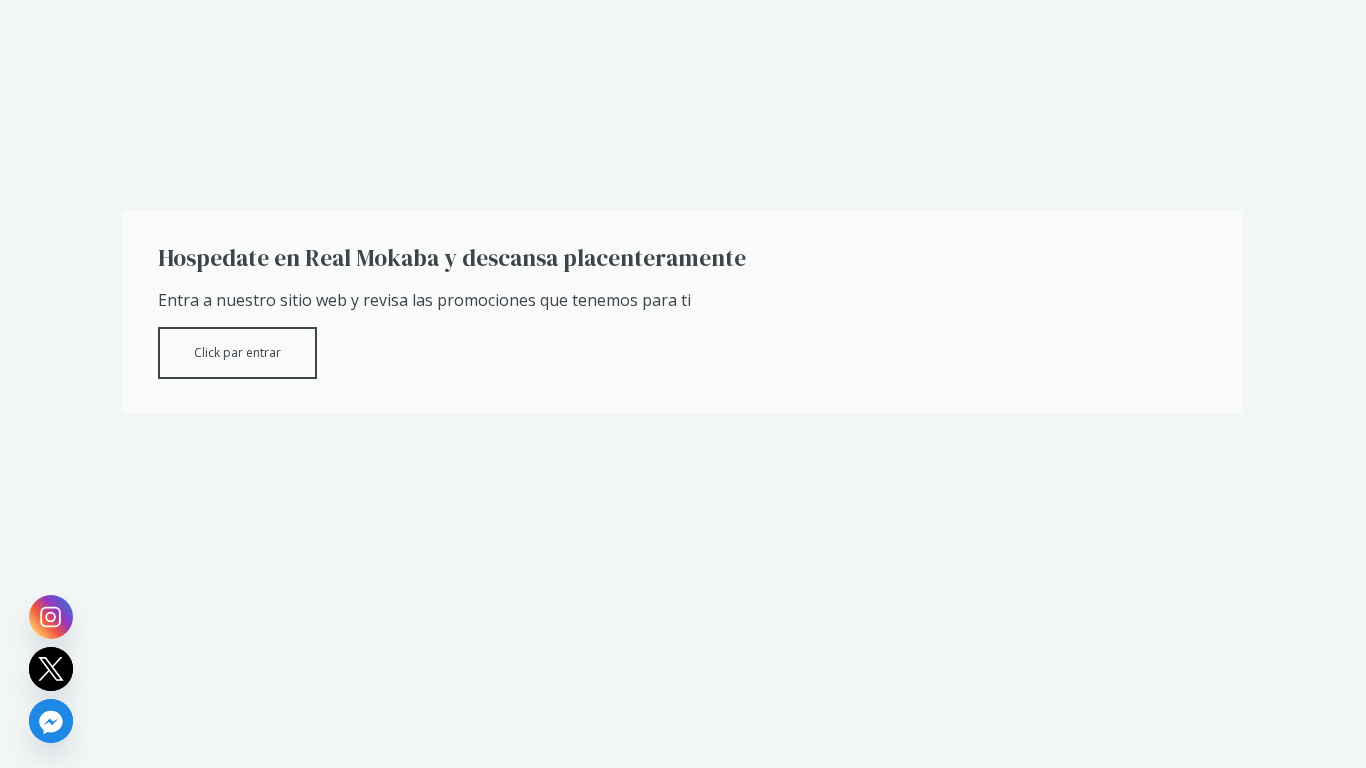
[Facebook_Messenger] (51, 721)
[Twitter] (51, 669)
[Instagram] (51, 617)
